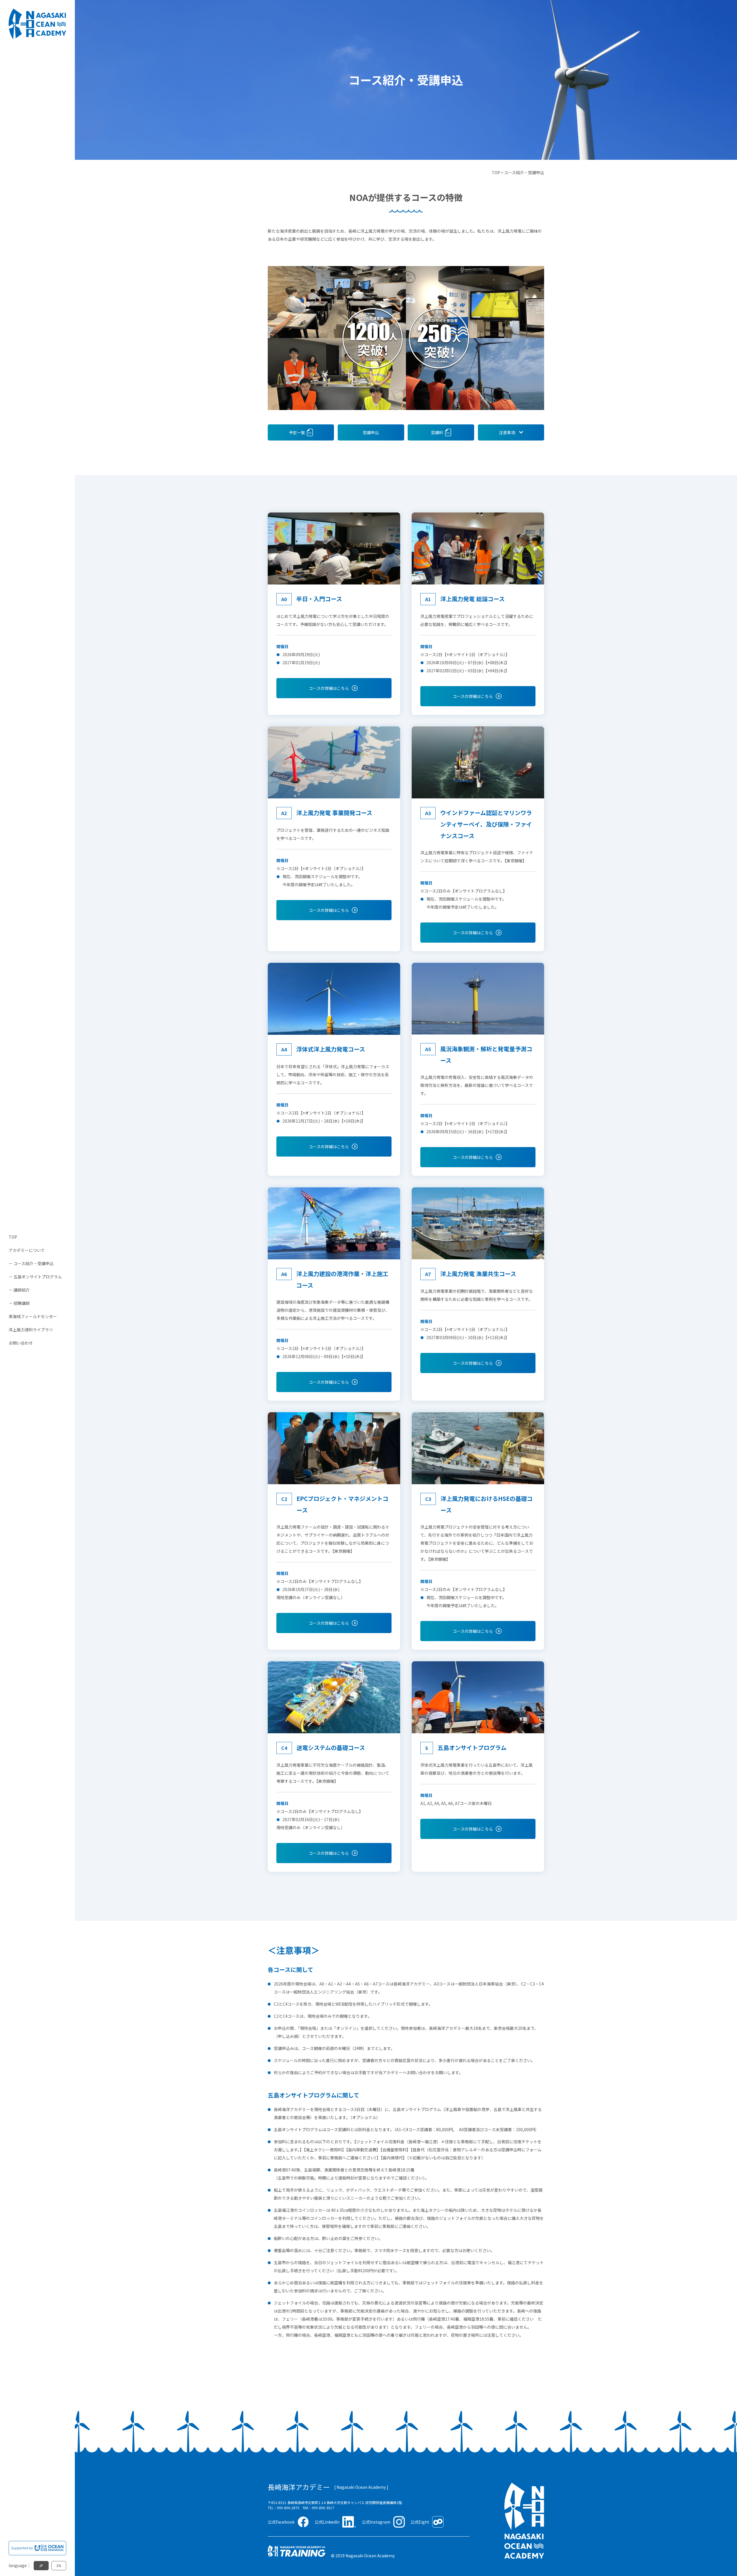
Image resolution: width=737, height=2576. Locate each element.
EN (59, 2565)
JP (41, 2565)
